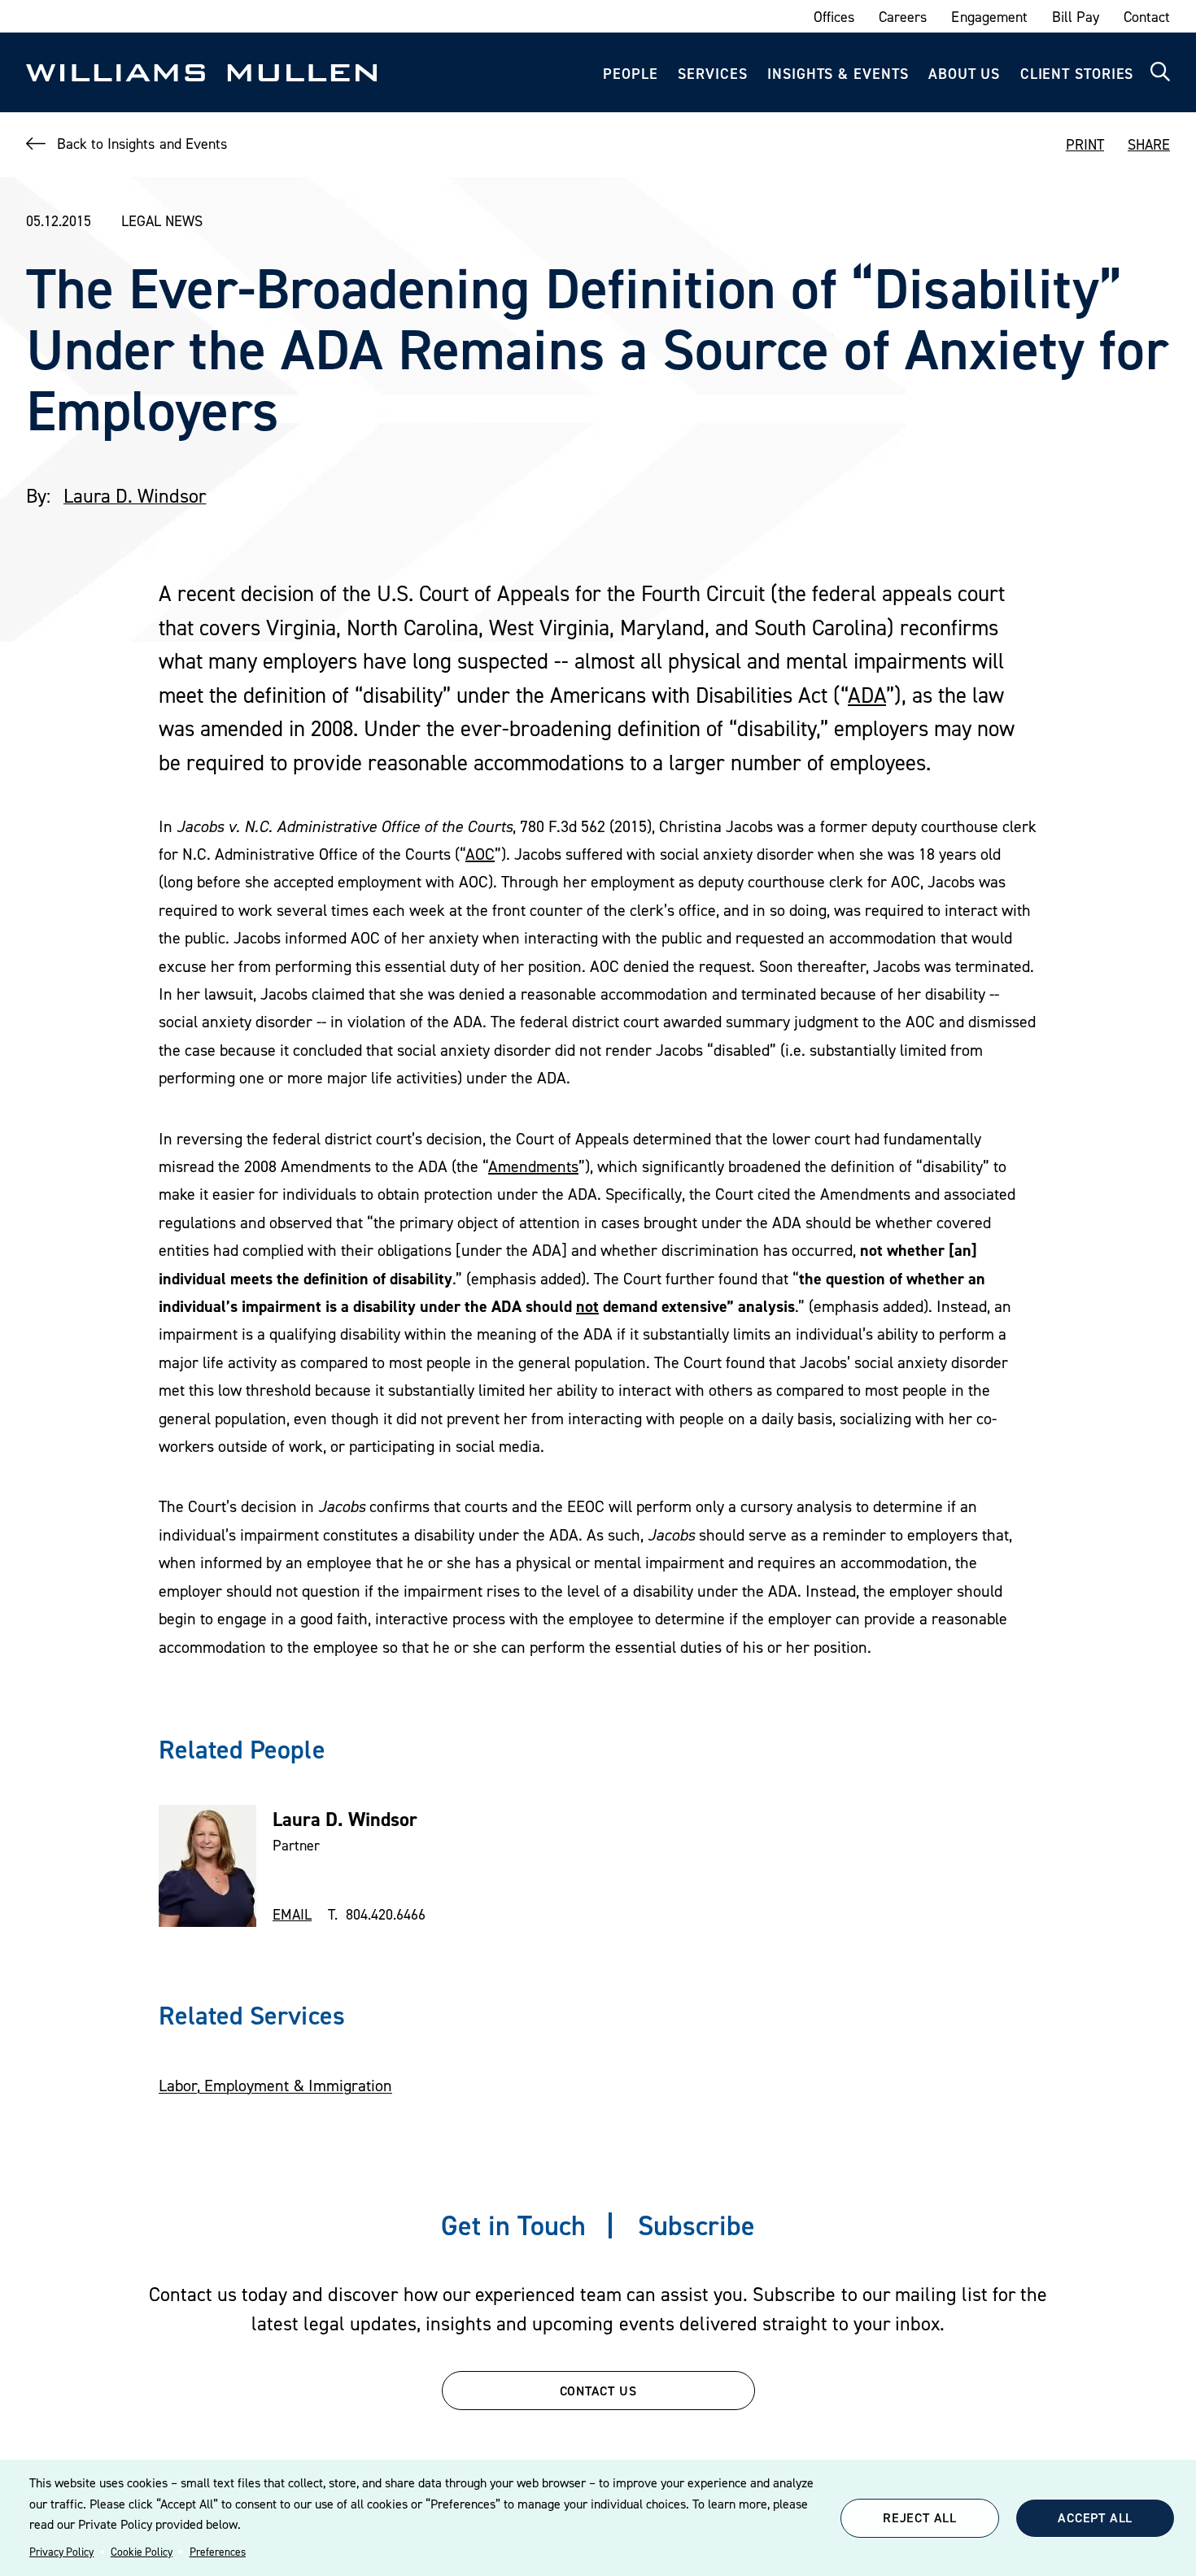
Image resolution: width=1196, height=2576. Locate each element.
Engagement (989, 17)
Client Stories (1077, 74)
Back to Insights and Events (142, 144)
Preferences (218, 2552)
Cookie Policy (142, 2552)
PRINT (1085, 144)
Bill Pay (1076, 17)
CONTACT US (598, 2391)
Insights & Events (838, 74)
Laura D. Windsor (135, 496)
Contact (1147, 17)
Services (712, 74)
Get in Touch (513, 2225)
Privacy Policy (61, 2552)
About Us (964, 74)
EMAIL (292, 1914)
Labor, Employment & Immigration (275, 2086)
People (630, 74)
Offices (834, 17)
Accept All (1095, 2517)
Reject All (920, 2517)
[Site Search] (1160, 72)
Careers (903, 17)
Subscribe (696, 2225)
